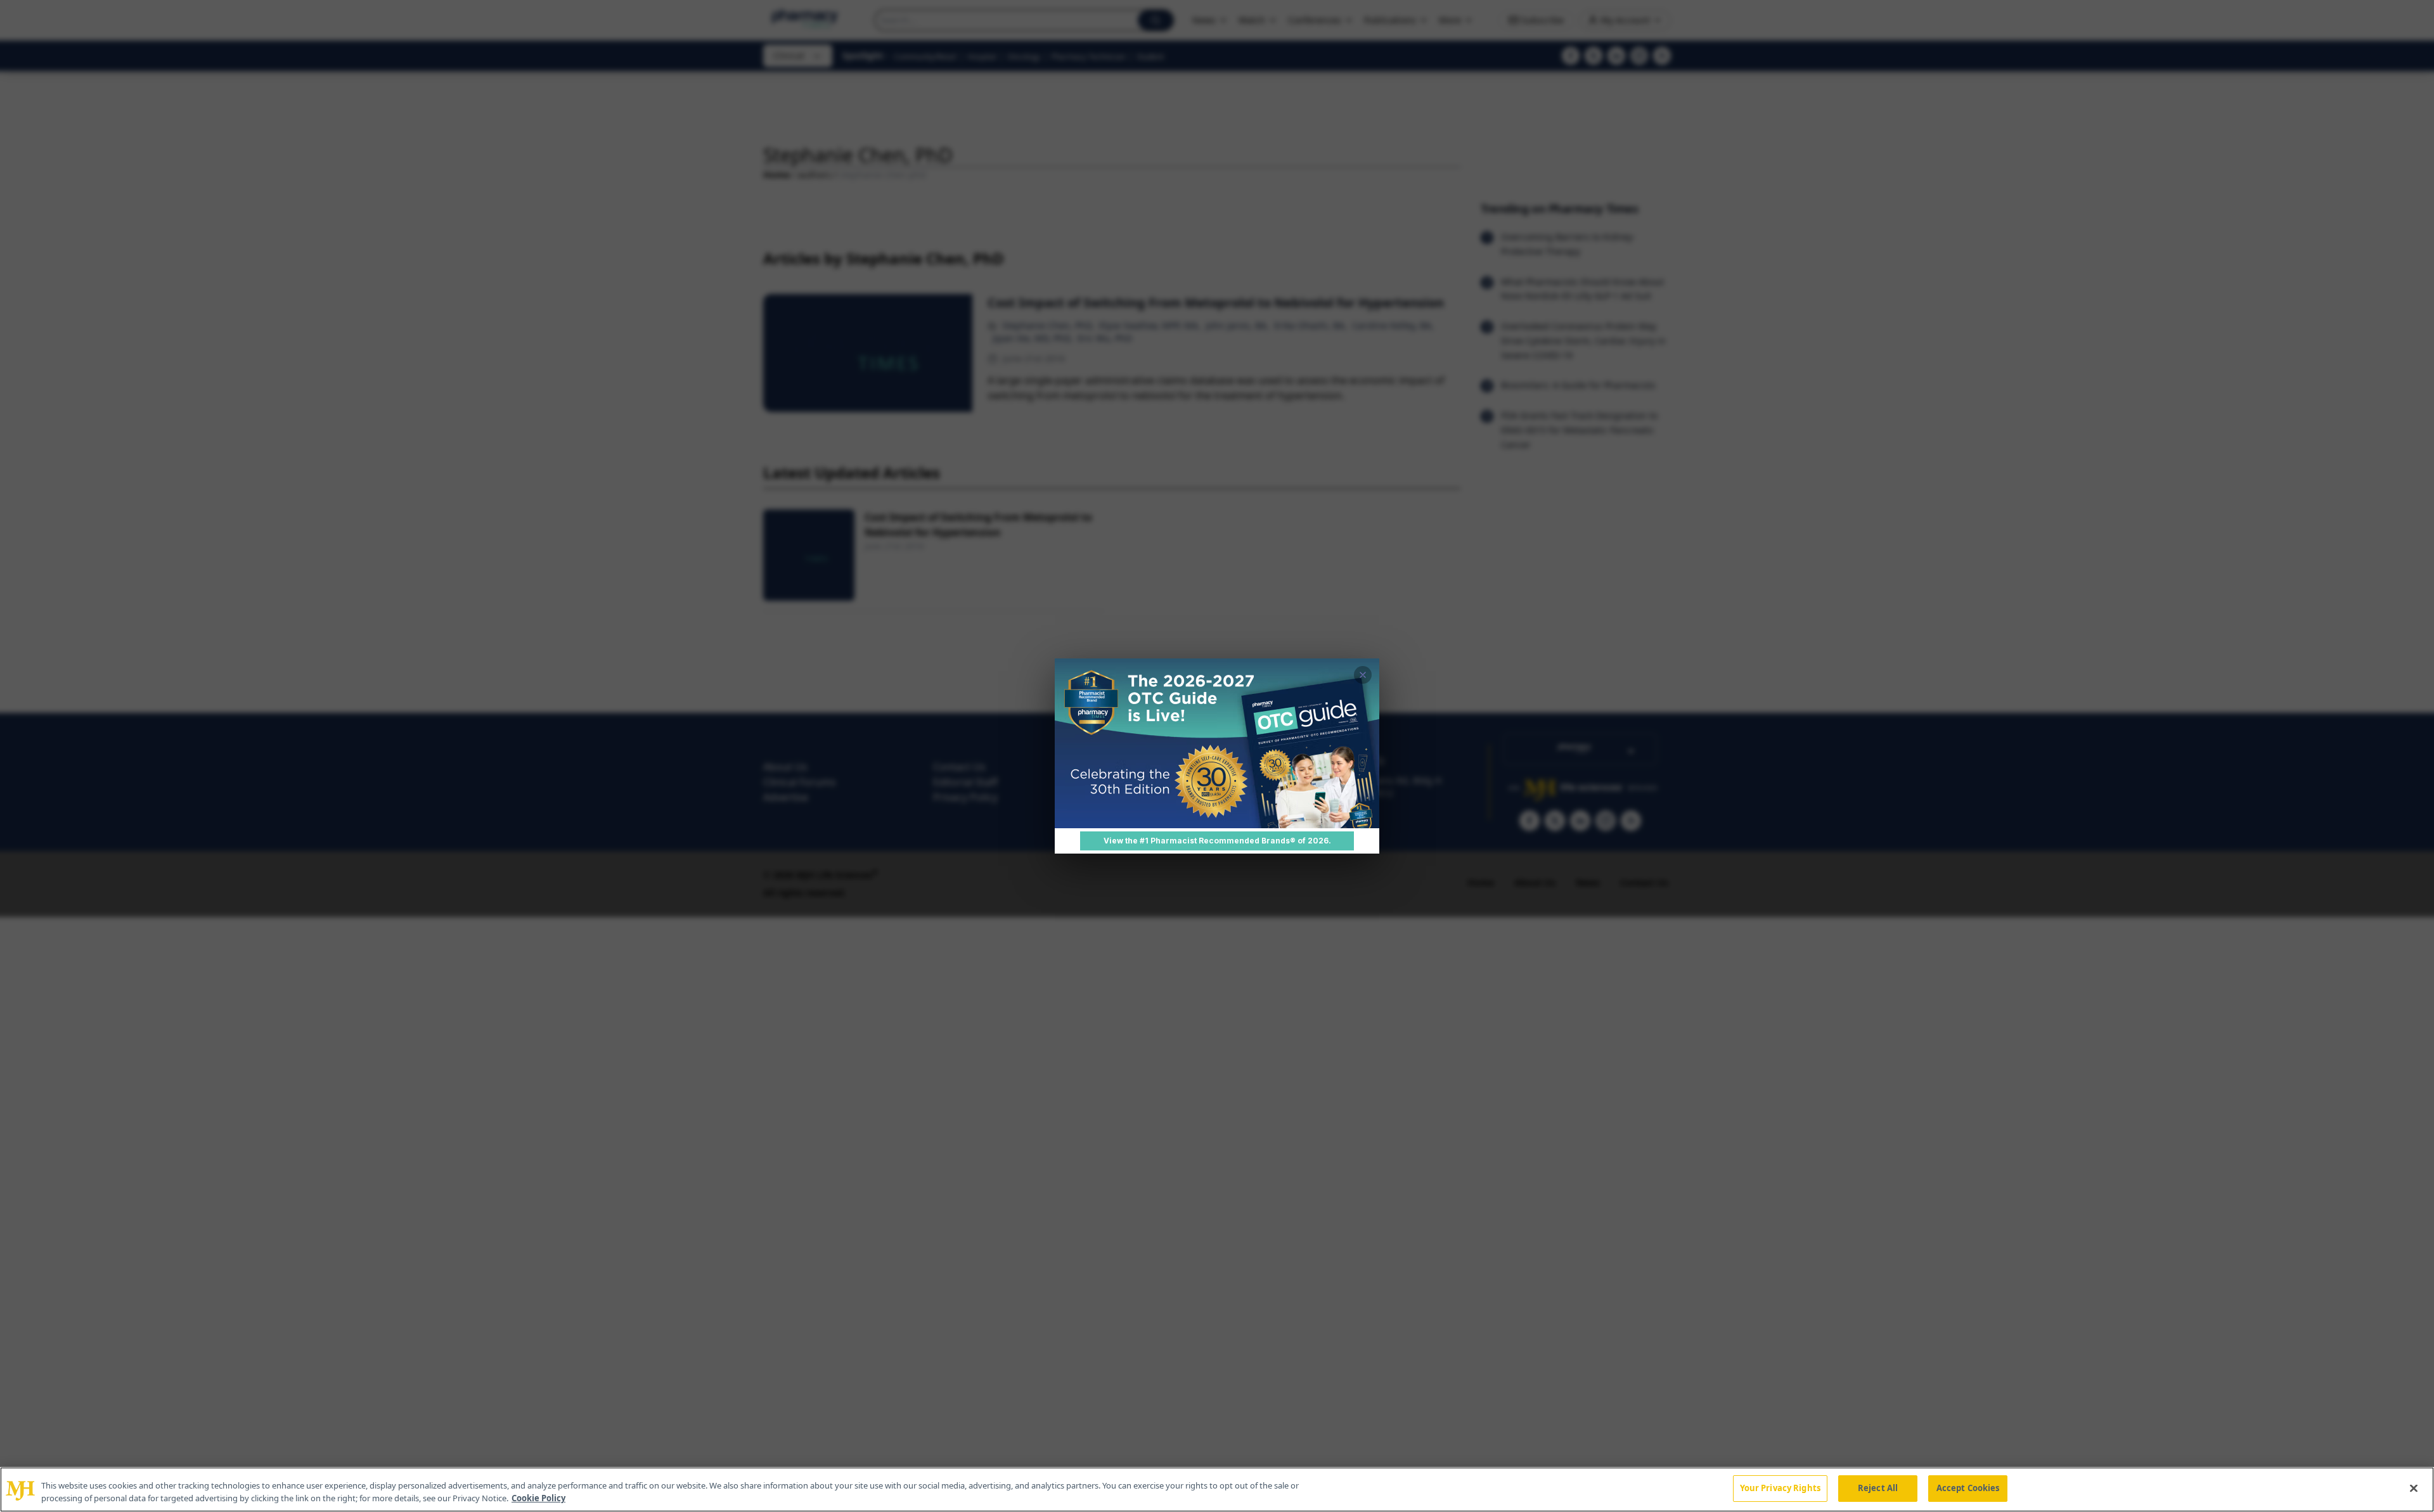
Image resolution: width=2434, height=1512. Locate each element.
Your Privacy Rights (1780, 1488)
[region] (1217, 1490)
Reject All (1878, 1488)
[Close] (2414, 1488)
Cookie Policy (538, 1498)
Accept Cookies (1968, 1488)
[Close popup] (1363, 675)
